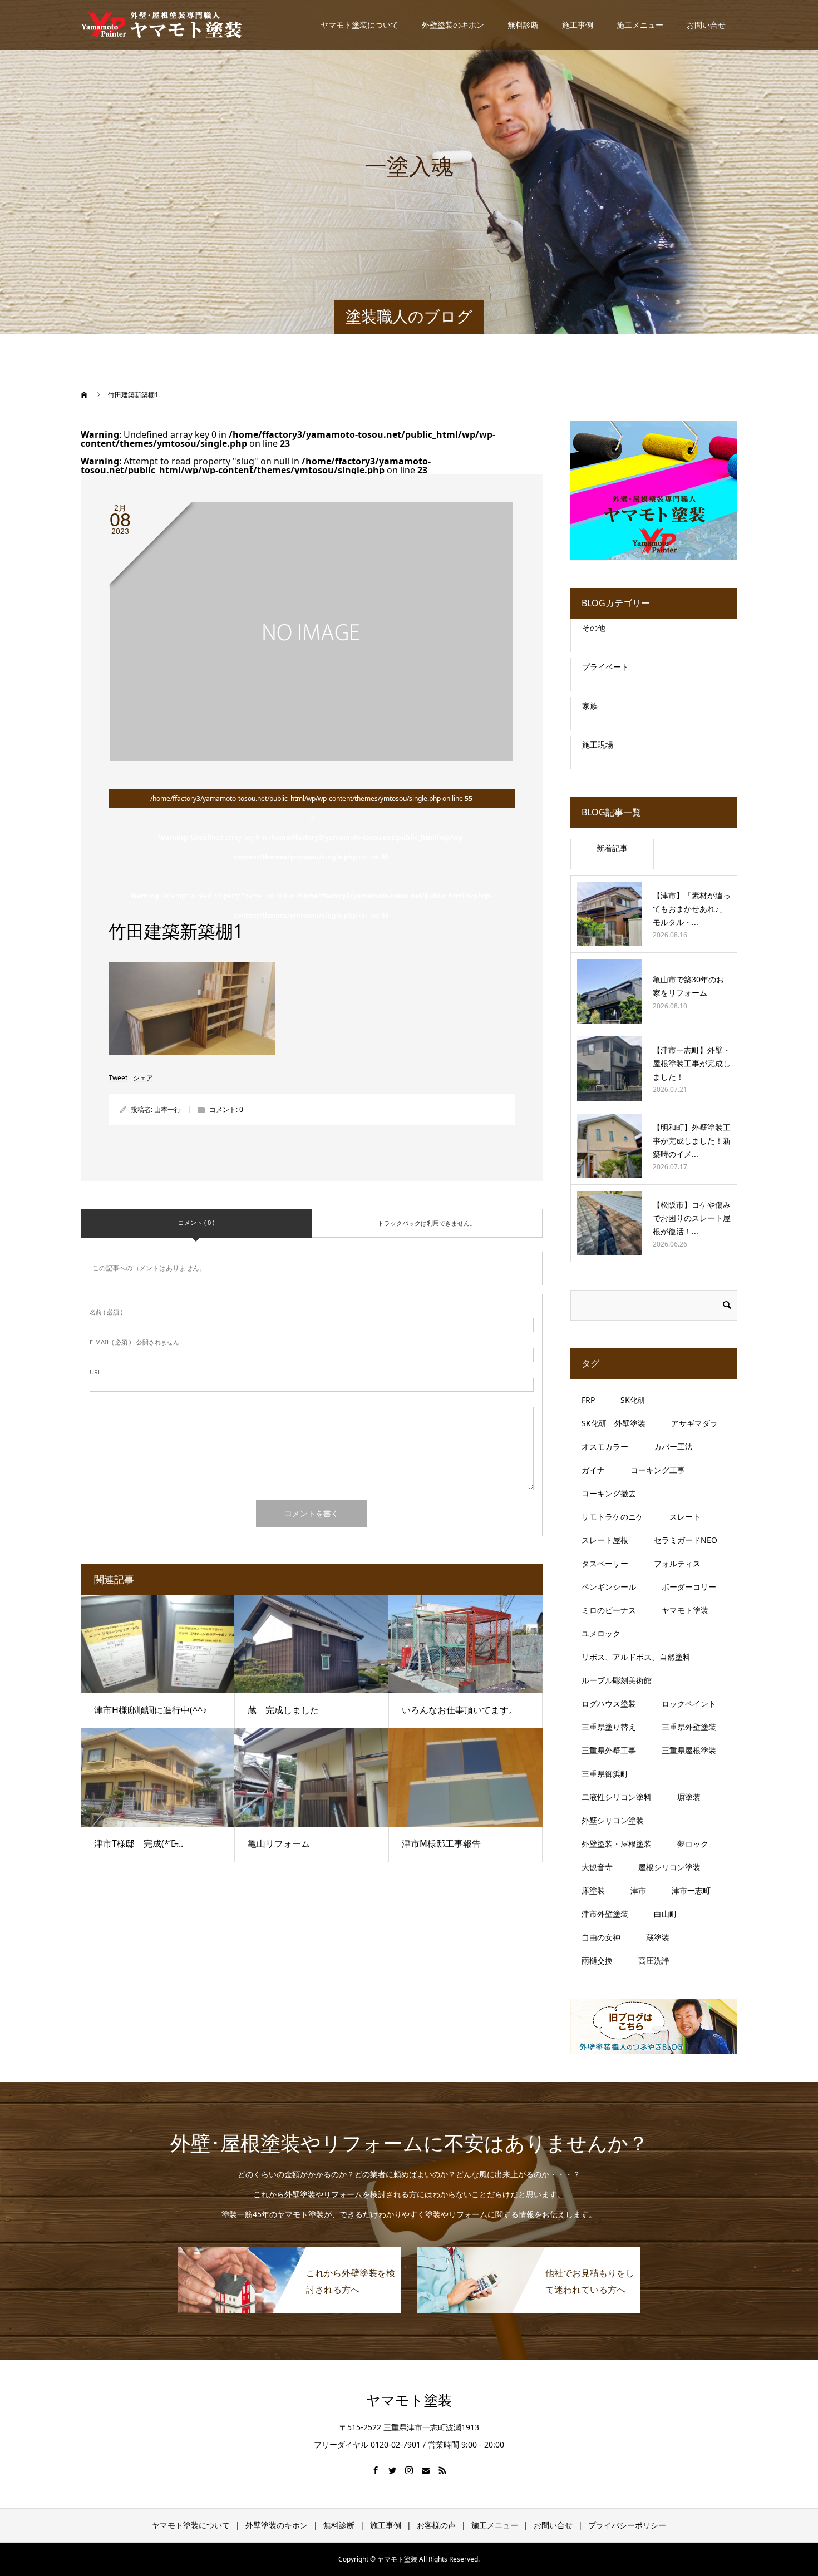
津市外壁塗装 (605, 1914)
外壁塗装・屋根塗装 (617, 1844)
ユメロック (601, 1633)
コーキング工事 (658, 1470)
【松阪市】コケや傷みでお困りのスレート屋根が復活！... (692, 1218)
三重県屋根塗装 (689, 1750)
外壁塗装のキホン (453, 25)
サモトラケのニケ (613, 1517)
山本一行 (167, 1109)
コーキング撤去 (609, 1493)
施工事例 (578, 25)
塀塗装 (689, 1797)
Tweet (118, 1078)
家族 (590, 706)
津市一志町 (691, 1890)
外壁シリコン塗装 (613, 1820)
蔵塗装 (658, 1937)
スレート (685, 1517)
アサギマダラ (694, 1423)
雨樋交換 (597, 1961)
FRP (588, 1400)
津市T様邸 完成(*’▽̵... (139, 1843)
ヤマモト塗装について (359, 25)
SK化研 (633, 1400)
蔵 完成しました (283, 1710)
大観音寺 (597, 1867)
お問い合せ (706, 25)
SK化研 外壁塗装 (613, 1423)
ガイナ (593, 1470)
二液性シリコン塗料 (617, 1797)
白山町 (666, 1914)
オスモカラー (605, 1447)
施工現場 (598, 745)
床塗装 (593, 1890)
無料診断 (523, 25)
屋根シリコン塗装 (669, 1867)
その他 (594, 628)
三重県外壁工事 (609, 1750)
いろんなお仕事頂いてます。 (460, 1710)
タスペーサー (605, 1563)
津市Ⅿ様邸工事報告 (441, 1843)
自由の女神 (601, 1937)
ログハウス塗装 (609, 1704)
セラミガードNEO (686, 1540)
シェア (143, 1078)
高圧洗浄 (654, 1961)
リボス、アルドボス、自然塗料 (636, 1657)
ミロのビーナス (609, 1610)
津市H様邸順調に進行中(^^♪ (151, 1710)
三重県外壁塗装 (689, 1727)
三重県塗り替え (609, 1727)
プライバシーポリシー (627, 2525)
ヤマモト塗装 (685, 1610)
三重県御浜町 (605, 1774)
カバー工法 (673, 1447)
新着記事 (612, 848)
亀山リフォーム (279, 1843)
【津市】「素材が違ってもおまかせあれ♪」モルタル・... (692, 909)
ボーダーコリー (689, 1587)
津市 (638, 1890)
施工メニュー (640, 25)
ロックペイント (689, 1704)
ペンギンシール (609, 1587)
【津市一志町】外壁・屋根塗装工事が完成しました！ (692, 1063)
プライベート (605, 667)
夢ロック (693, 1844)
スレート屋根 (605, 1540)
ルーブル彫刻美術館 (617, 1680)
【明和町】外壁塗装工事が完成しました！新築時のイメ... (692, 1141)
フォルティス (677, 1563)
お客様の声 (436, 2525)
